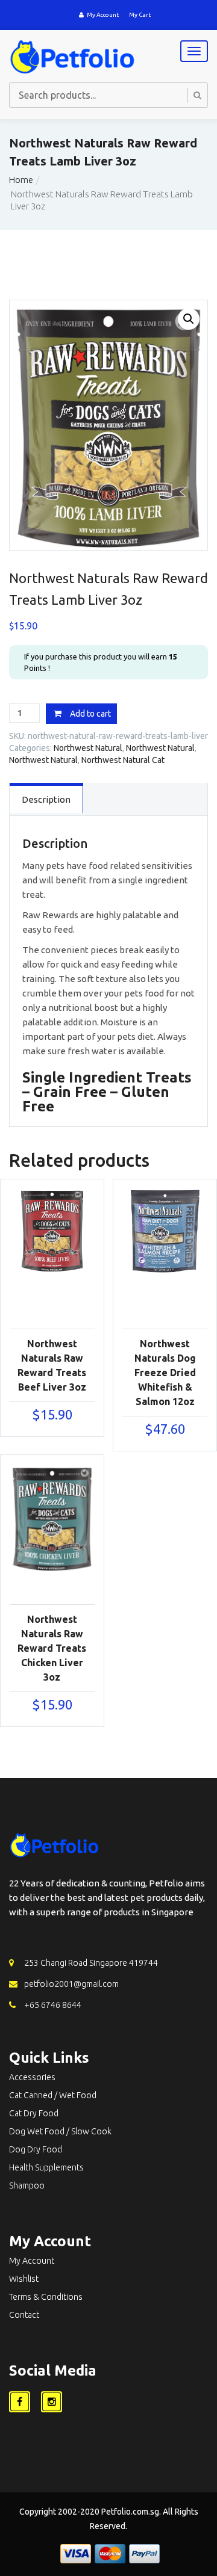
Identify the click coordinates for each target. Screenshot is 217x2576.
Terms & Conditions (46, 2297)
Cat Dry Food (34, 2113)
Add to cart (90, 714)
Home (21, 180)
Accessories (32, 2077)
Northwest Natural (88, 748)
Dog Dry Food (36, 2149)
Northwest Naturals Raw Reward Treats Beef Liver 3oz (52, 1365)
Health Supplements (46, 2167)
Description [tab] (46, 799)
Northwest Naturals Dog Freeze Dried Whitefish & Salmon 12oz (165, 1373)
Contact (24, 2315)
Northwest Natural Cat (123, 760)
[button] (189, 319)
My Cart (140, 15)
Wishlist (24, 2279)
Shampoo (27, 2185)
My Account (103, 15)
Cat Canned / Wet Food (53, 2095)
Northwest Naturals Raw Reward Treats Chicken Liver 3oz (52, 1648)
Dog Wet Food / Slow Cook (60, 2131)
